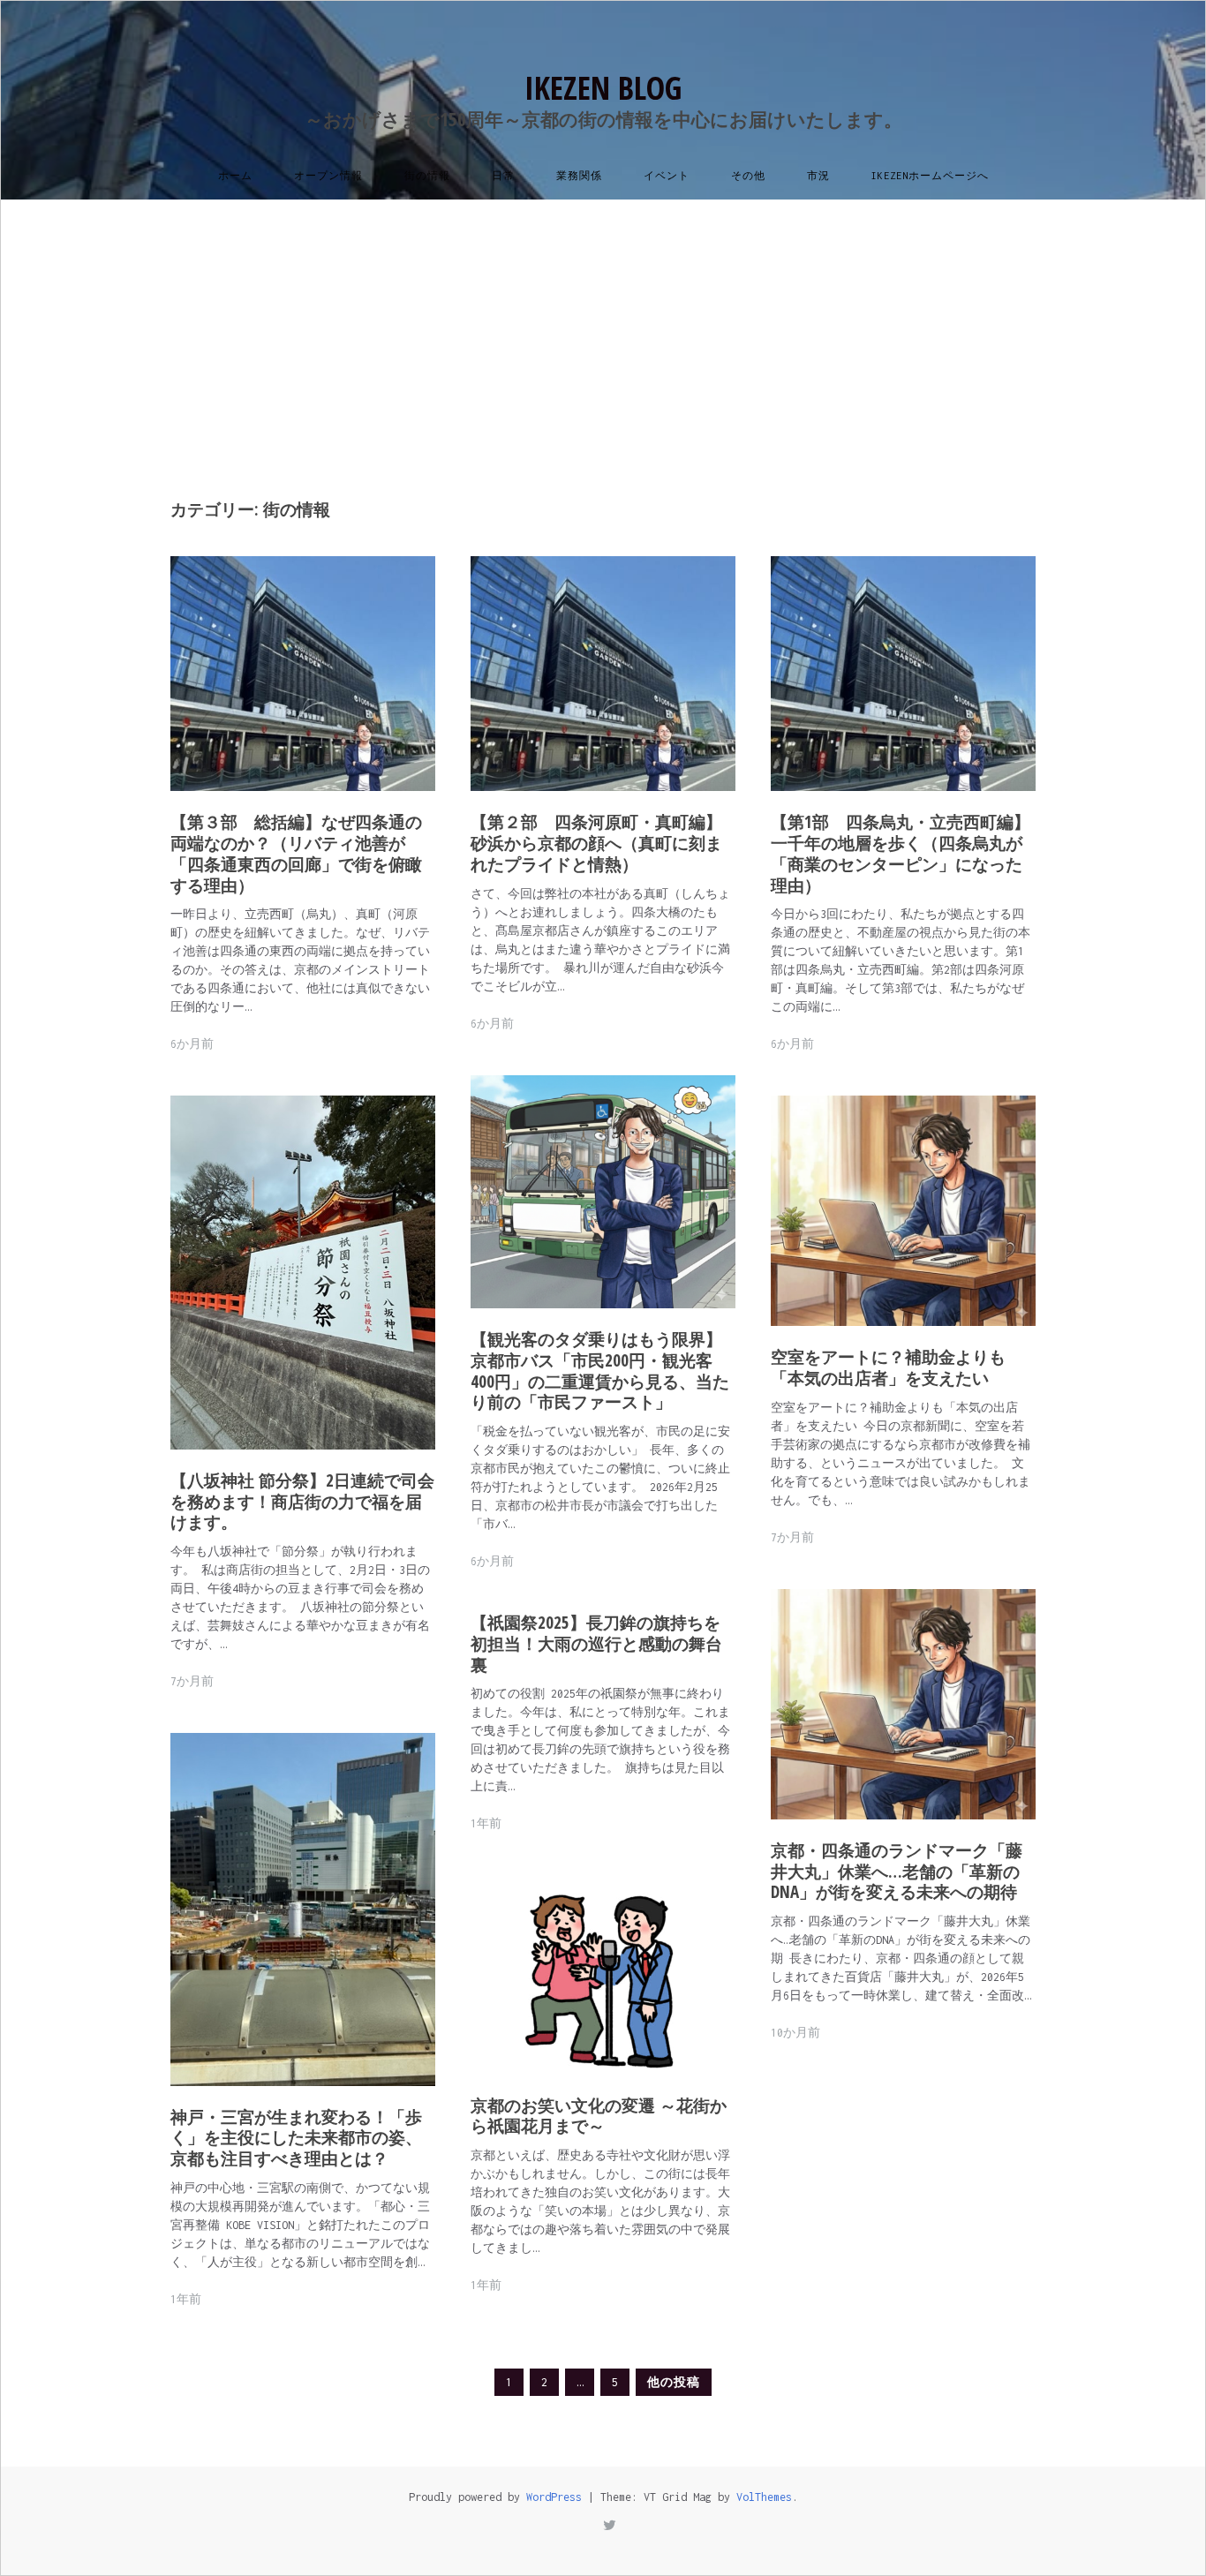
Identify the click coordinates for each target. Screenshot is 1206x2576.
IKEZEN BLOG (603, 88)
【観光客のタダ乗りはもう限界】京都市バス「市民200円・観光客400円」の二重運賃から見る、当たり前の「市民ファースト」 (600, 1371)
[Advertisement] (603, 332)
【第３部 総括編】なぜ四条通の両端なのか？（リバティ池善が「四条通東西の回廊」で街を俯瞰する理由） (296, 853)
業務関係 (579, 176)
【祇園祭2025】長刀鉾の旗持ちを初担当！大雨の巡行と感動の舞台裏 (596, 1644)
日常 (503, 176)
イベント (667, 176)
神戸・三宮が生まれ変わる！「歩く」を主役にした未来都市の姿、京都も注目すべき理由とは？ (296, 2138)
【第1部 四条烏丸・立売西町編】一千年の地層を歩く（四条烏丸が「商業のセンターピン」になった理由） (901, 853)
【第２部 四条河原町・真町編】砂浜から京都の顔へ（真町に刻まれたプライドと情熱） (596, 843)
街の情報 (427, 176)
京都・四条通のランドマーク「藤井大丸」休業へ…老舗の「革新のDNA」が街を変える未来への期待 (897, 1872)
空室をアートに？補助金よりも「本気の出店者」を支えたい (888, 1367)
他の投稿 (674, 2382)
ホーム (235, 176)
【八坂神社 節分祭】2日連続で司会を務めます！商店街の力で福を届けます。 (302, 1502)
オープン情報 (328, 176)
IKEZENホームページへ (930, 176)
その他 (748, 176)
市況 (818, 176)
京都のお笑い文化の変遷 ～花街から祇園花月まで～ (599, 2116)
